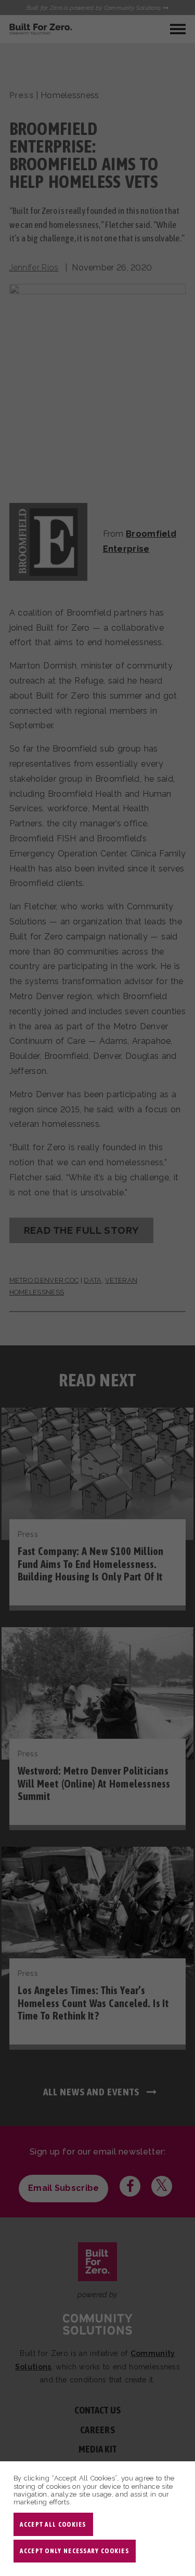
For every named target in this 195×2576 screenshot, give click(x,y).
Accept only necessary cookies (74, 2551)
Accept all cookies (53, 2524)
